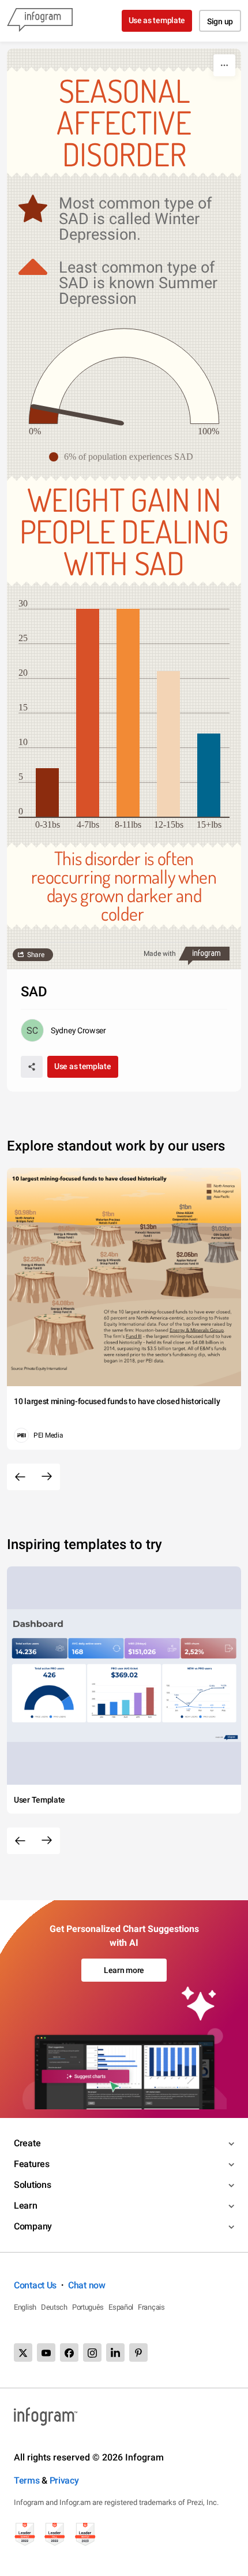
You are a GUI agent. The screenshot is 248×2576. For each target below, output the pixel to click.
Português (88, 2307)
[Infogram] (40, 21)
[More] (224, 65)
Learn (26, 2205)
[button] (124, 457)
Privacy (64, 2480)
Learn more (124, 1970)
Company (33, 2226)
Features (32, 2164)
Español (121, 2307)
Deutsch (54, 2307)
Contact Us (35, 2285)
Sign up (220, 21)
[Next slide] (47, 1477)
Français (151, 2307)
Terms (27, 2480)
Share (36, 955)
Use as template (157, 20)
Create (27, 2143)
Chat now (87, 2285)
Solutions (32, 2185)
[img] (44, 415)
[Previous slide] (20, 1477)
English (25, 2307)
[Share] (32, 1067)
